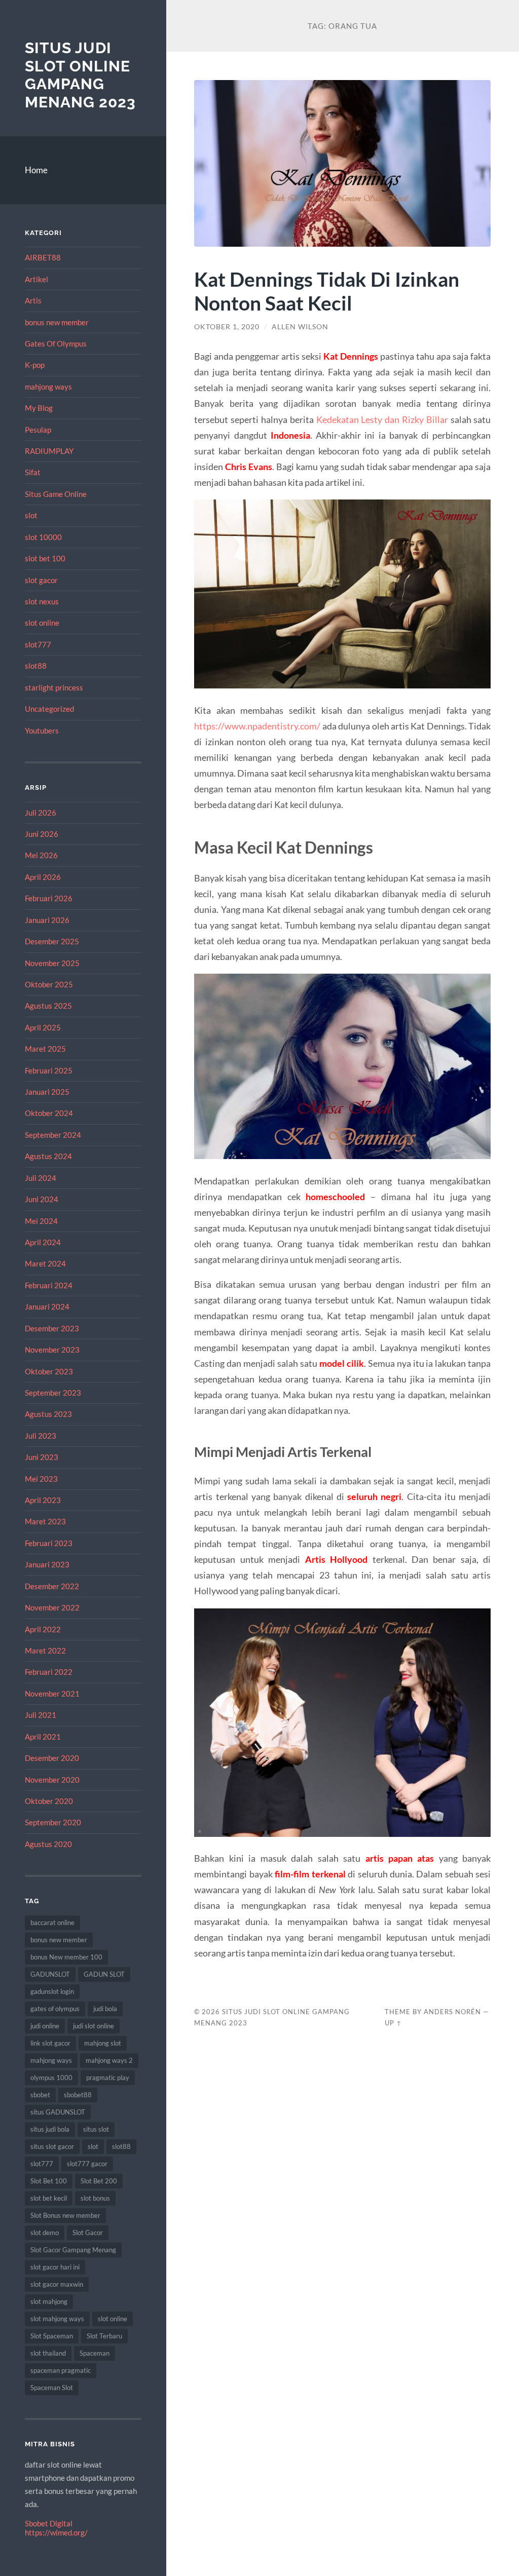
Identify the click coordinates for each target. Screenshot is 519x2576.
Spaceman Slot (52, 2388)
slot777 (38, 644)
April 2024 (43, 1242)
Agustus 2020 (48, 1844)
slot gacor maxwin (57, 2284)
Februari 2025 (49, 1070)
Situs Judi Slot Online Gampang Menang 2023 (80, 75)
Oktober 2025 (49, 984)
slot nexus (42, 601)
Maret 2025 (45, 1049)
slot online (42, 623)
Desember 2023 (52, 1328)
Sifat (33, 472)
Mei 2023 (41, 1479)
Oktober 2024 (49, 1113)
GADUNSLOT (50, 1974)
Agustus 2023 (48, 1414)
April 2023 (43, 1500)
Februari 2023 (49, 1543)
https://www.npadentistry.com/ (257, 726)
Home (36, 170)
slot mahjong (49, 2301)
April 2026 (43, 877)
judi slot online (94, 2026)
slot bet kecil (49, 2198)
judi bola (105, 2009)
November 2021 (52, 1694)
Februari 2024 (49, 1285)
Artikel (36, 279)
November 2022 (52, 1607)
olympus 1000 (51, 2078)
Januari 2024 (47, 1306)
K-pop (35, 365)
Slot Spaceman (52, 2336)
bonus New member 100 (66, 1957)
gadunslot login (52, 1991)
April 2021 (43, 1737)
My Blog (39, 408)
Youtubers (42, 730)
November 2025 (52, 963)
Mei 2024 (41, 1221)
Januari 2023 (47, 1564)
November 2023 (52, 1350)
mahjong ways (48, 387)
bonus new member (57, 322)
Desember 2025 (52, 941)
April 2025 (43, 1027)
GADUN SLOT (104, 1974)
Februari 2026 (49, 898)
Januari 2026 (47, 920)
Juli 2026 (41, 813)
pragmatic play (108, 2078)
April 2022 (43, 1629)
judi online (45, 2026)
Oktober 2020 (49, 1801)
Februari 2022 (49, 1672)
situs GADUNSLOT (58, 2112)
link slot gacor (50, 2043)
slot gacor (41, 580)
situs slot (96, 2129)
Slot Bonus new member (65, 2215)
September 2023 (53, 1393)
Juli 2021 (41, 1715)
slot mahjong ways (57, 2319)
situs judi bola (50, 2129)
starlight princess (54, 687)
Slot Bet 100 (49, 2181)
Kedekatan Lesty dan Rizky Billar (382, 419)
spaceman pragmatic (61, 2370)
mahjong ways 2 (109, 2060)
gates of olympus (55, 2009)
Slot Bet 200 (99, 2181)
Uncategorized (49, 709)
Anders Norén (452, 2012)
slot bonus (95, 2198)
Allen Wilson (300, 327)
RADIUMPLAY (49, 451)
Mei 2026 (41, 855)
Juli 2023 (41, 1436)
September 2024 (53, 1135)
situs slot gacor (52, 2146)
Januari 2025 (47, 1092)
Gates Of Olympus (56, 343)
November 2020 (52, 1780)
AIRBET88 (43, 257)
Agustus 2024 (48, 1156)
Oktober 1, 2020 (227, 327)
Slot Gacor (88, 2233)
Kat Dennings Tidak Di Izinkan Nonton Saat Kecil (327, 291)
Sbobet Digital (49, 2523)
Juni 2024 (42, 1199)
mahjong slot (103, 2043)
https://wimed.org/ (56, 2532)
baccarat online (52, 1923)
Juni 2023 (42, 1457)
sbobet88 (78, 2095)
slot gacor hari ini (55, 2267)
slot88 (36, 666)
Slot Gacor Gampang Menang (73, 2250)
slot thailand (48, 2353)
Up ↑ (393, 2023)
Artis (33, 300)
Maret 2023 (45, 1521)
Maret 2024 (45, 1263)
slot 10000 (43, 537)
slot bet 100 (45, 558)
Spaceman (95, 2353)
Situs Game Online (56, 494)
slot (31, 515)
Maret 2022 (45, 1650)
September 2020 (53, 1822)
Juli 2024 (41, 1178)
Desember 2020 (52, 1758)
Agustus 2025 (48, 1006)
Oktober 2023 (49, 1371)
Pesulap (38, 430)
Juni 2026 (42, 834)
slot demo (45, 2233)
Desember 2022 (52, 1586)
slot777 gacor (87, 2164)
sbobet (40, 2095)
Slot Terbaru (104, 2336)
